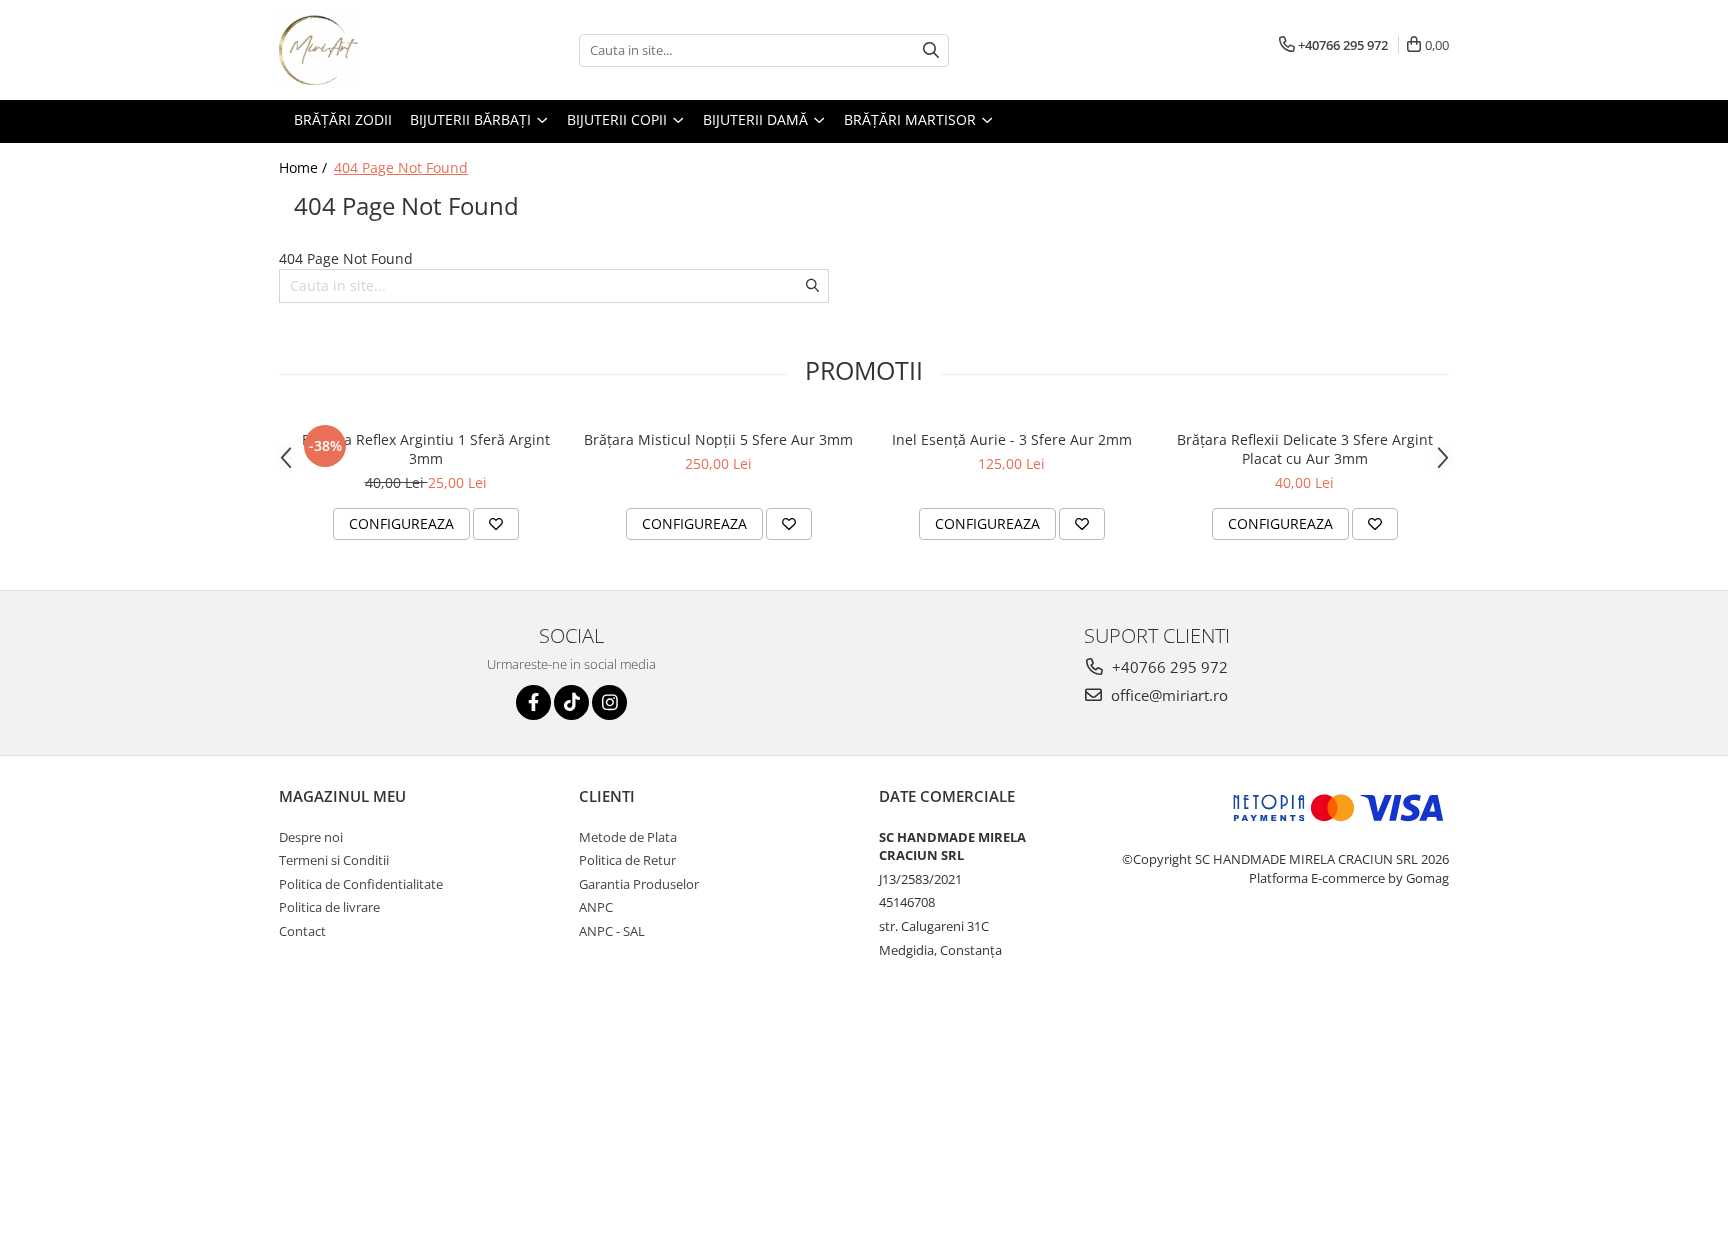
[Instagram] (609, 702)
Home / (305, 167)
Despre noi (311, 837)
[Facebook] (533, 702)
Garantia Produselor (639, 884)
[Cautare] (931, 50)
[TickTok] (571, 702)
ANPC (596, 907)
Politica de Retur (627, 860)
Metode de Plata (628, 837)
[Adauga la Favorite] (496, 524)
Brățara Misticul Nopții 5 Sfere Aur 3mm (718, 439)
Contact (302, 931)
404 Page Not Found (401, 167)
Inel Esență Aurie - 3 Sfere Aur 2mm (1012, 439)
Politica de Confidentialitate (361, 884)
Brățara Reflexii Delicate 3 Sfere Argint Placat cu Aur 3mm (1305, 449)
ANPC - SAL (612, 931)
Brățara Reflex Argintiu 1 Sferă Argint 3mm (426, 449)
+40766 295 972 (1168, 667)
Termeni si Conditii (334, 860)
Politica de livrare (329, 907)
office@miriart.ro (1167, 695)
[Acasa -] (379, 50)
